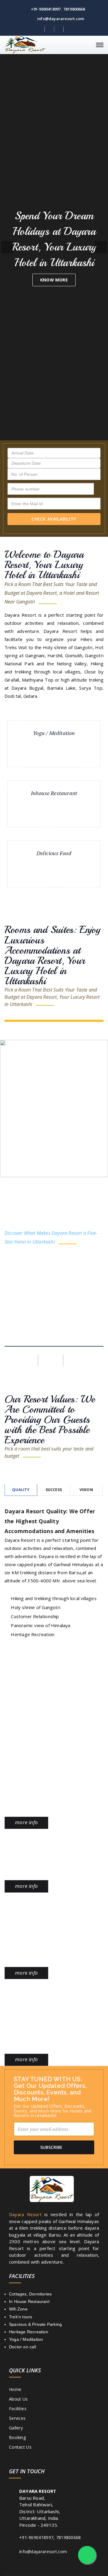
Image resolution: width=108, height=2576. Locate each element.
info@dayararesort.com (60, 19)
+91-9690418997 (45, 9)
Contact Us (20, 2447)
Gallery (16, 2428)
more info (26, 1822)
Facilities (18, 2409)
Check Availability (54, 519)
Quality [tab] (21, 1490)
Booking (17, 2437)
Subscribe (51, 2147)
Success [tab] (54, 1490)
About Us (18, 2399)
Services (17, 2418)
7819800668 (74, 9)
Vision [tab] (86, 1490)
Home (15, 2389)
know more (54, 280)
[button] (7, 247)
